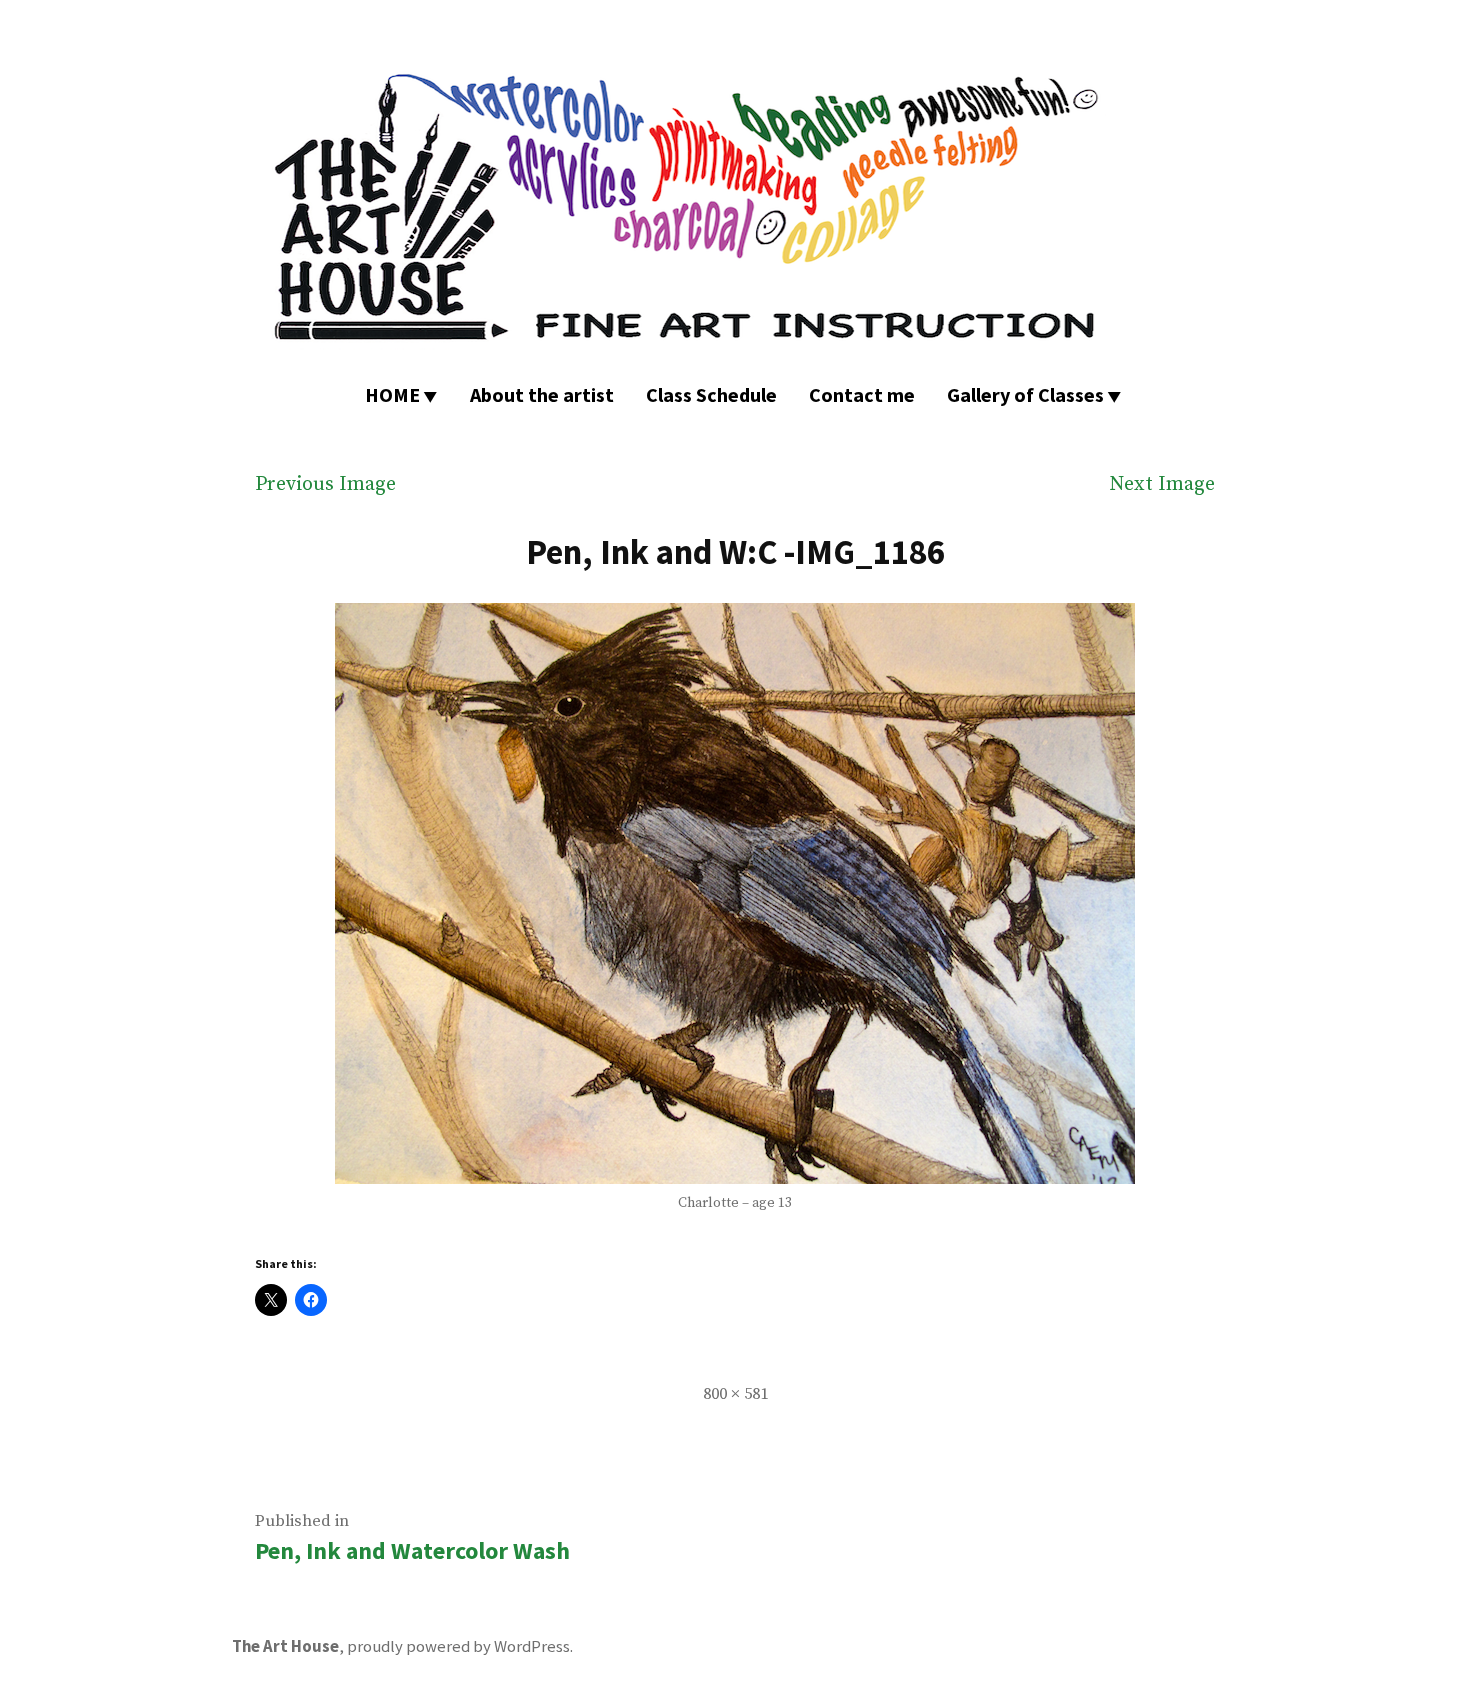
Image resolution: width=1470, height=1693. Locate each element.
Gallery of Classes (1025, 394)
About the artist (542, 394)
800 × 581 (735, 1394)
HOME (392, 394)
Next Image (1162, 484)
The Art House (285, 1646)
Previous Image (325, 484)
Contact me (862, 394)
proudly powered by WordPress (458, 1646)
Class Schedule (711, 394)
